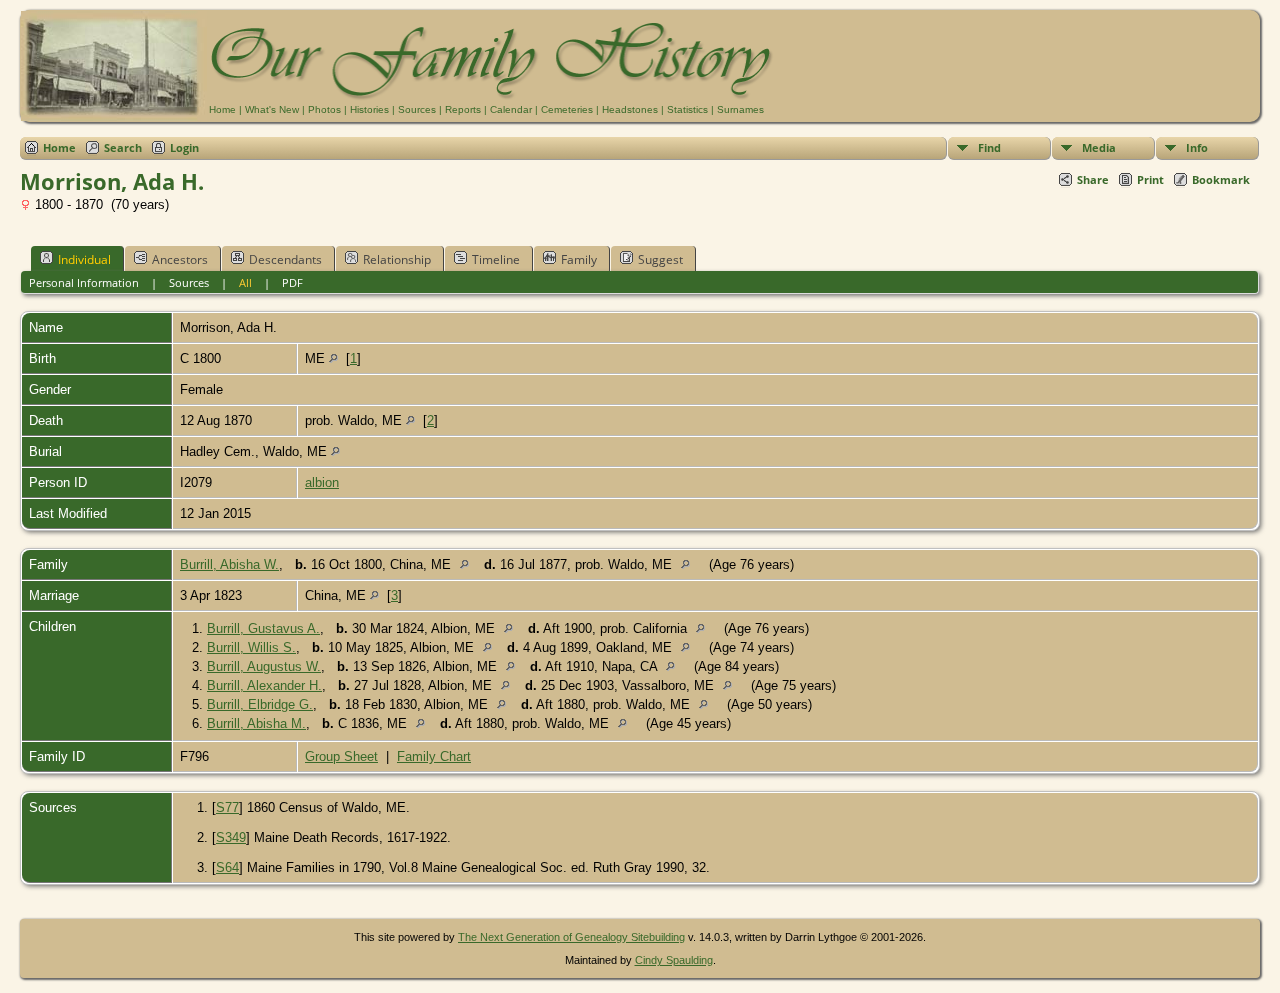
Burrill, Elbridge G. (260, 704)
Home (222, 109)
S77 (227, 807)
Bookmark (1221, 179)
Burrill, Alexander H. (264, 685)
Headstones (630, 109)
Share (1093, 179)
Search (123, 147)
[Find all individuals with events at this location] (333, 358)
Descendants (285, 259)
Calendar (511, 109)
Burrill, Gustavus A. (263, 628)
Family (579, 259)
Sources (417, 109)
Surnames (740, 109)
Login (184, 147)
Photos (324, 109)
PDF (292, 282)
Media (1099, 147)
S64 (227, 867)
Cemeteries (567, 109)
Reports (463, 109)
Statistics (687, 109)
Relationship (397, 259)
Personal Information (84, 282)
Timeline (496, 259)
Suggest (660, 259)
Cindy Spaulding (674, 960)
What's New (272, 109)
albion (322, 482)
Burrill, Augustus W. (264, 666)
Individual (84, 259)
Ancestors (180, 259)
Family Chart (434, 756)
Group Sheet (341, 756)
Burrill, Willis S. (251, 647)
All (245, 282)
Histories (369, 109)
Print (1150, 179)
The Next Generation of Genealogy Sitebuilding (571, 937)
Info (1197, 147)
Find (989, 147)
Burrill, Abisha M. (256, 723)
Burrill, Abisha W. (229, 564)
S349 (231, 837)
